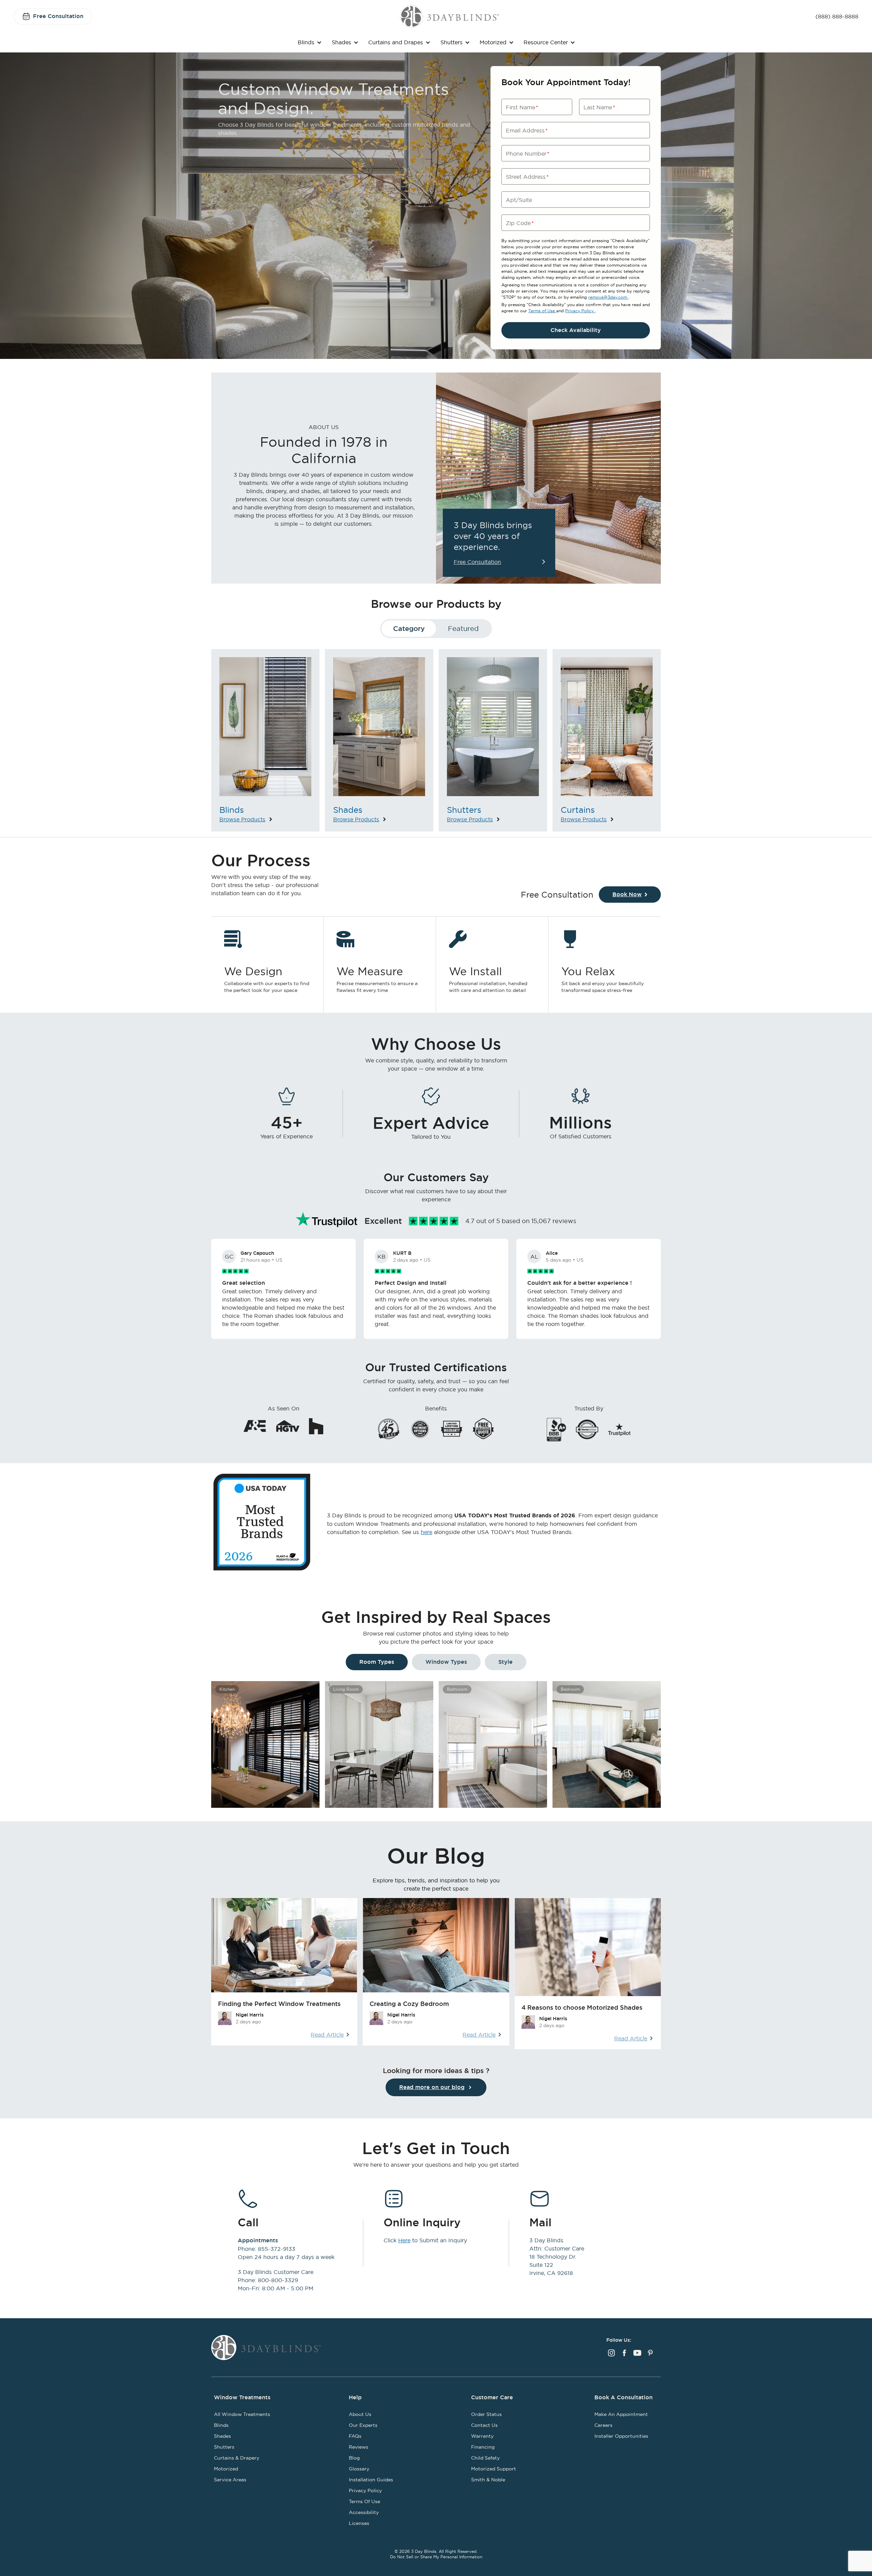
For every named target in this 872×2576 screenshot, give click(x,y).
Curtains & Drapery (237, 2458)
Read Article (327, 2035)
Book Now (627, 894)
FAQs (355, 2436)
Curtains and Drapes (396, 42)
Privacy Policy (580, 311)
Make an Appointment (621, 2414)
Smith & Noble (488, 2480)
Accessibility (364, 2512)
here (426, 1532)
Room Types (377, 1662)
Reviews (359, 2447)
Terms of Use (542, 311)
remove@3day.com (608, 297)
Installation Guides (371, 2480)
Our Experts (363, 2425)
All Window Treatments (242, 2414)
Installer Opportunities (621, 2436)
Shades (341, 42)
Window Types (446, 1662)
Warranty (482, 2436)
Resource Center (546, 42)
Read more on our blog (432, 2087)
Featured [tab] (463, 628)
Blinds (306, 42)
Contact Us (484, 2425)
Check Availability (576, 330)
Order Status (486, 2414)
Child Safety (485, 2458)
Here (404, 2240)
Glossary (359, 2469)
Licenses (359, 2523)
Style (505, 1662)
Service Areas (230, 2480)
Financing (483, 2447)
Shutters (451, 42)
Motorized (493, 42)
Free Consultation (58, 16)
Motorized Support (494, 2469)
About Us (360, 2414)
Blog (354, 2458)
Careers (603, 2425)
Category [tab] (409, 629)
